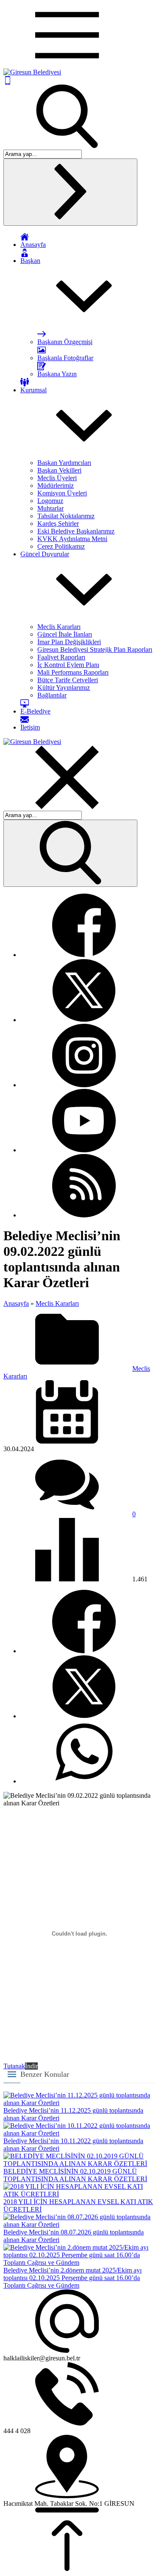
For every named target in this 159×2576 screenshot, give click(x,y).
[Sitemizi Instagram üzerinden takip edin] (84, 1085)
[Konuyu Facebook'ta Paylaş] (84, 1651)
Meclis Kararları (57, 1303)
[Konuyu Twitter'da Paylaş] (84, 1716)
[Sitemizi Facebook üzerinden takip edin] (84, 955)
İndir (31, 2066)
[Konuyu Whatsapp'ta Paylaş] (84, 1781)
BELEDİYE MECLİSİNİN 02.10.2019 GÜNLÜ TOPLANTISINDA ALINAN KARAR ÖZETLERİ (75, 2175)
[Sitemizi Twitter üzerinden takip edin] (84, 1020)
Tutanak (14, 2066)
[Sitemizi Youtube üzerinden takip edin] (84, 1150)
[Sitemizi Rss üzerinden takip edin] (84, 1215)
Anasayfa (16, 1303)
